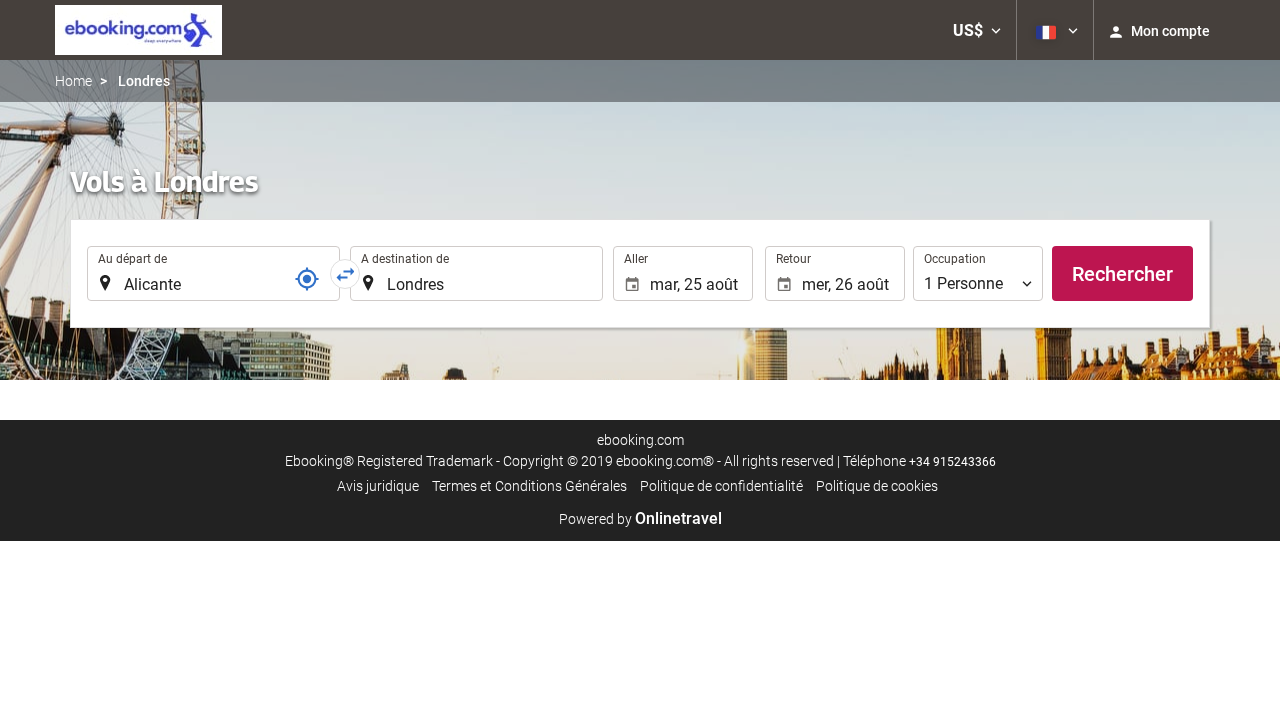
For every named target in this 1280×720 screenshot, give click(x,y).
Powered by (640, 519)
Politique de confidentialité (721, 486)
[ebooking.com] (138, 30)
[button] (977, 30)
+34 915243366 (952, 462)
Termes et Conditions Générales (529, 486)
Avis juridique (378, 486)
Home (73, 81)
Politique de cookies (877, 486)
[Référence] (307, 279)
